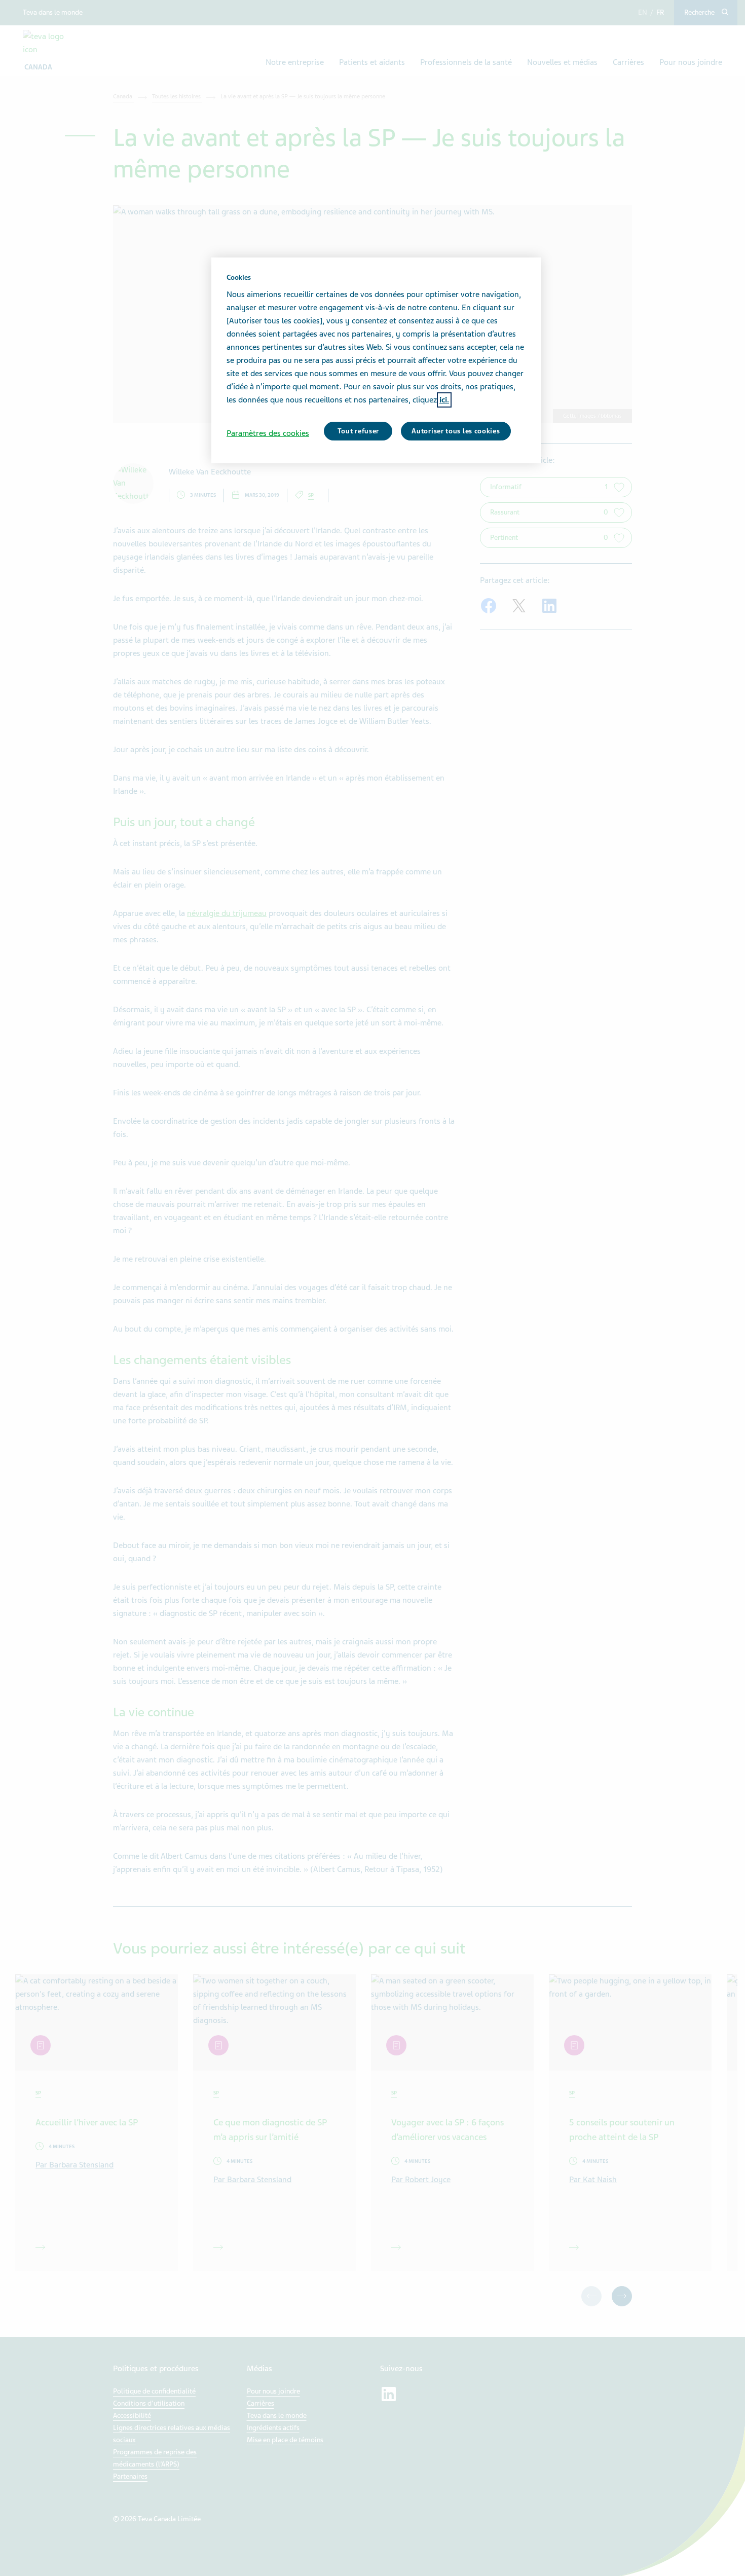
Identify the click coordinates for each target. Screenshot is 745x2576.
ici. (444, 400)
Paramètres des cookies (268, 433)
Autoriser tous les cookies (456, 431)
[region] (376, 360)
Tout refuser (358, 431)
